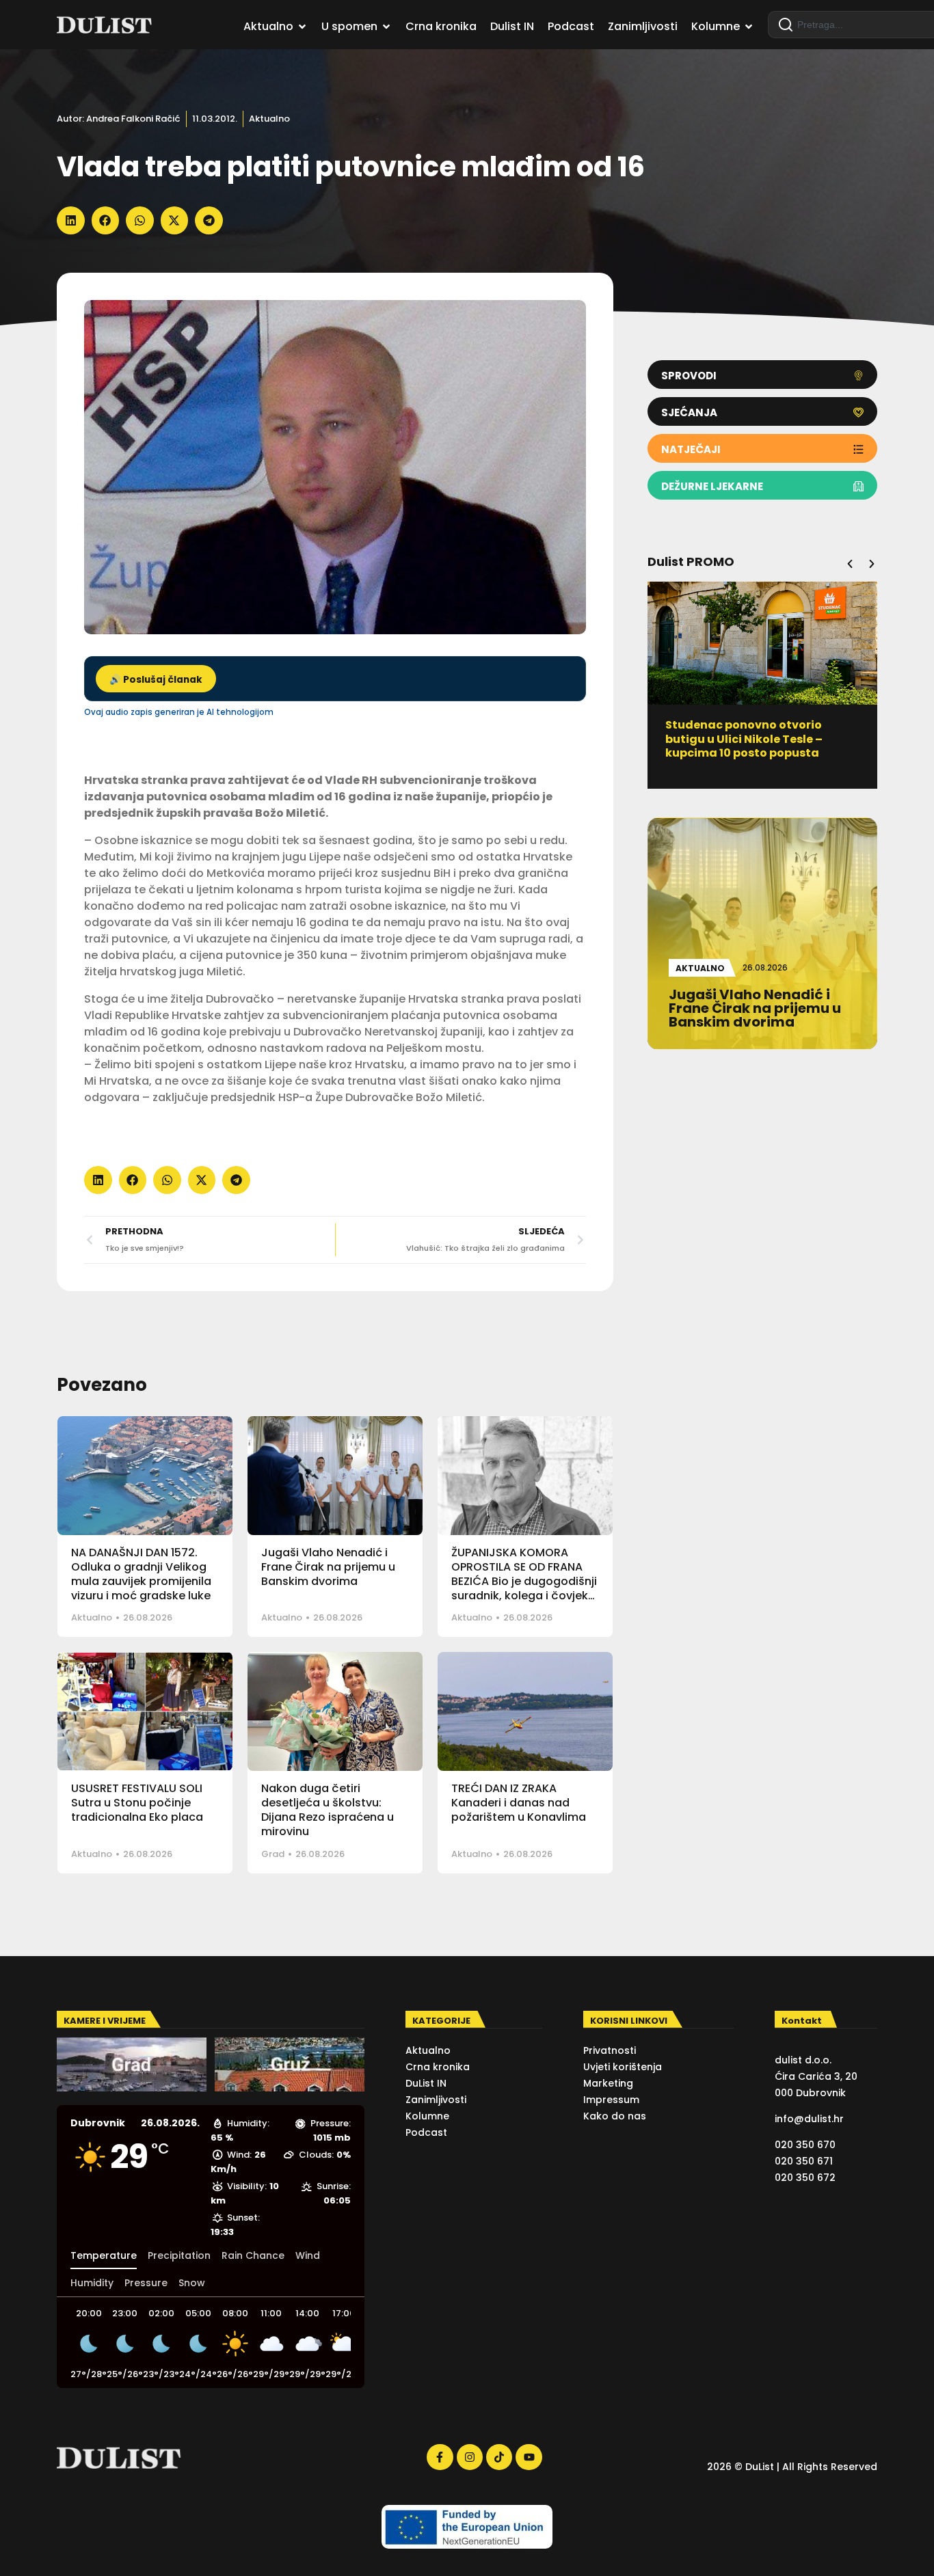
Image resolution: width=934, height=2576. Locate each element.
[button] (71, 220)
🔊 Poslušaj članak (156, 680)
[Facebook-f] (440, 2457)
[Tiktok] (499, 2457)
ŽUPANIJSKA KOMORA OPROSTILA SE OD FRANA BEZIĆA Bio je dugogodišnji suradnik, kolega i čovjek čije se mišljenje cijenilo (524, 1581)
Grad (273, 1854)
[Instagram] (470, 2457)
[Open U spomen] (386, 27)
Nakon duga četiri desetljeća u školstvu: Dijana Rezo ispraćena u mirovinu (328, 1809)
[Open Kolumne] (749, 27)
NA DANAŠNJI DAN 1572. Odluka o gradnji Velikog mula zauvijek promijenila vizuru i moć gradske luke (141, 1574)
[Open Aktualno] (302, 27)
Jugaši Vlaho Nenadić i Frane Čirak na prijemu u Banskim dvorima (328, 1567)
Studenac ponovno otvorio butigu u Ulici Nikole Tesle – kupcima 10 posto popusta (744, 739)
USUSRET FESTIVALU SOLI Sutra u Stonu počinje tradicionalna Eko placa (137, 1803)
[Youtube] (529, 2457)
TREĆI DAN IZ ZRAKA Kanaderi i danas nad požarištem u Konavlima (519, 1803)
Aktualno (269, 119)
